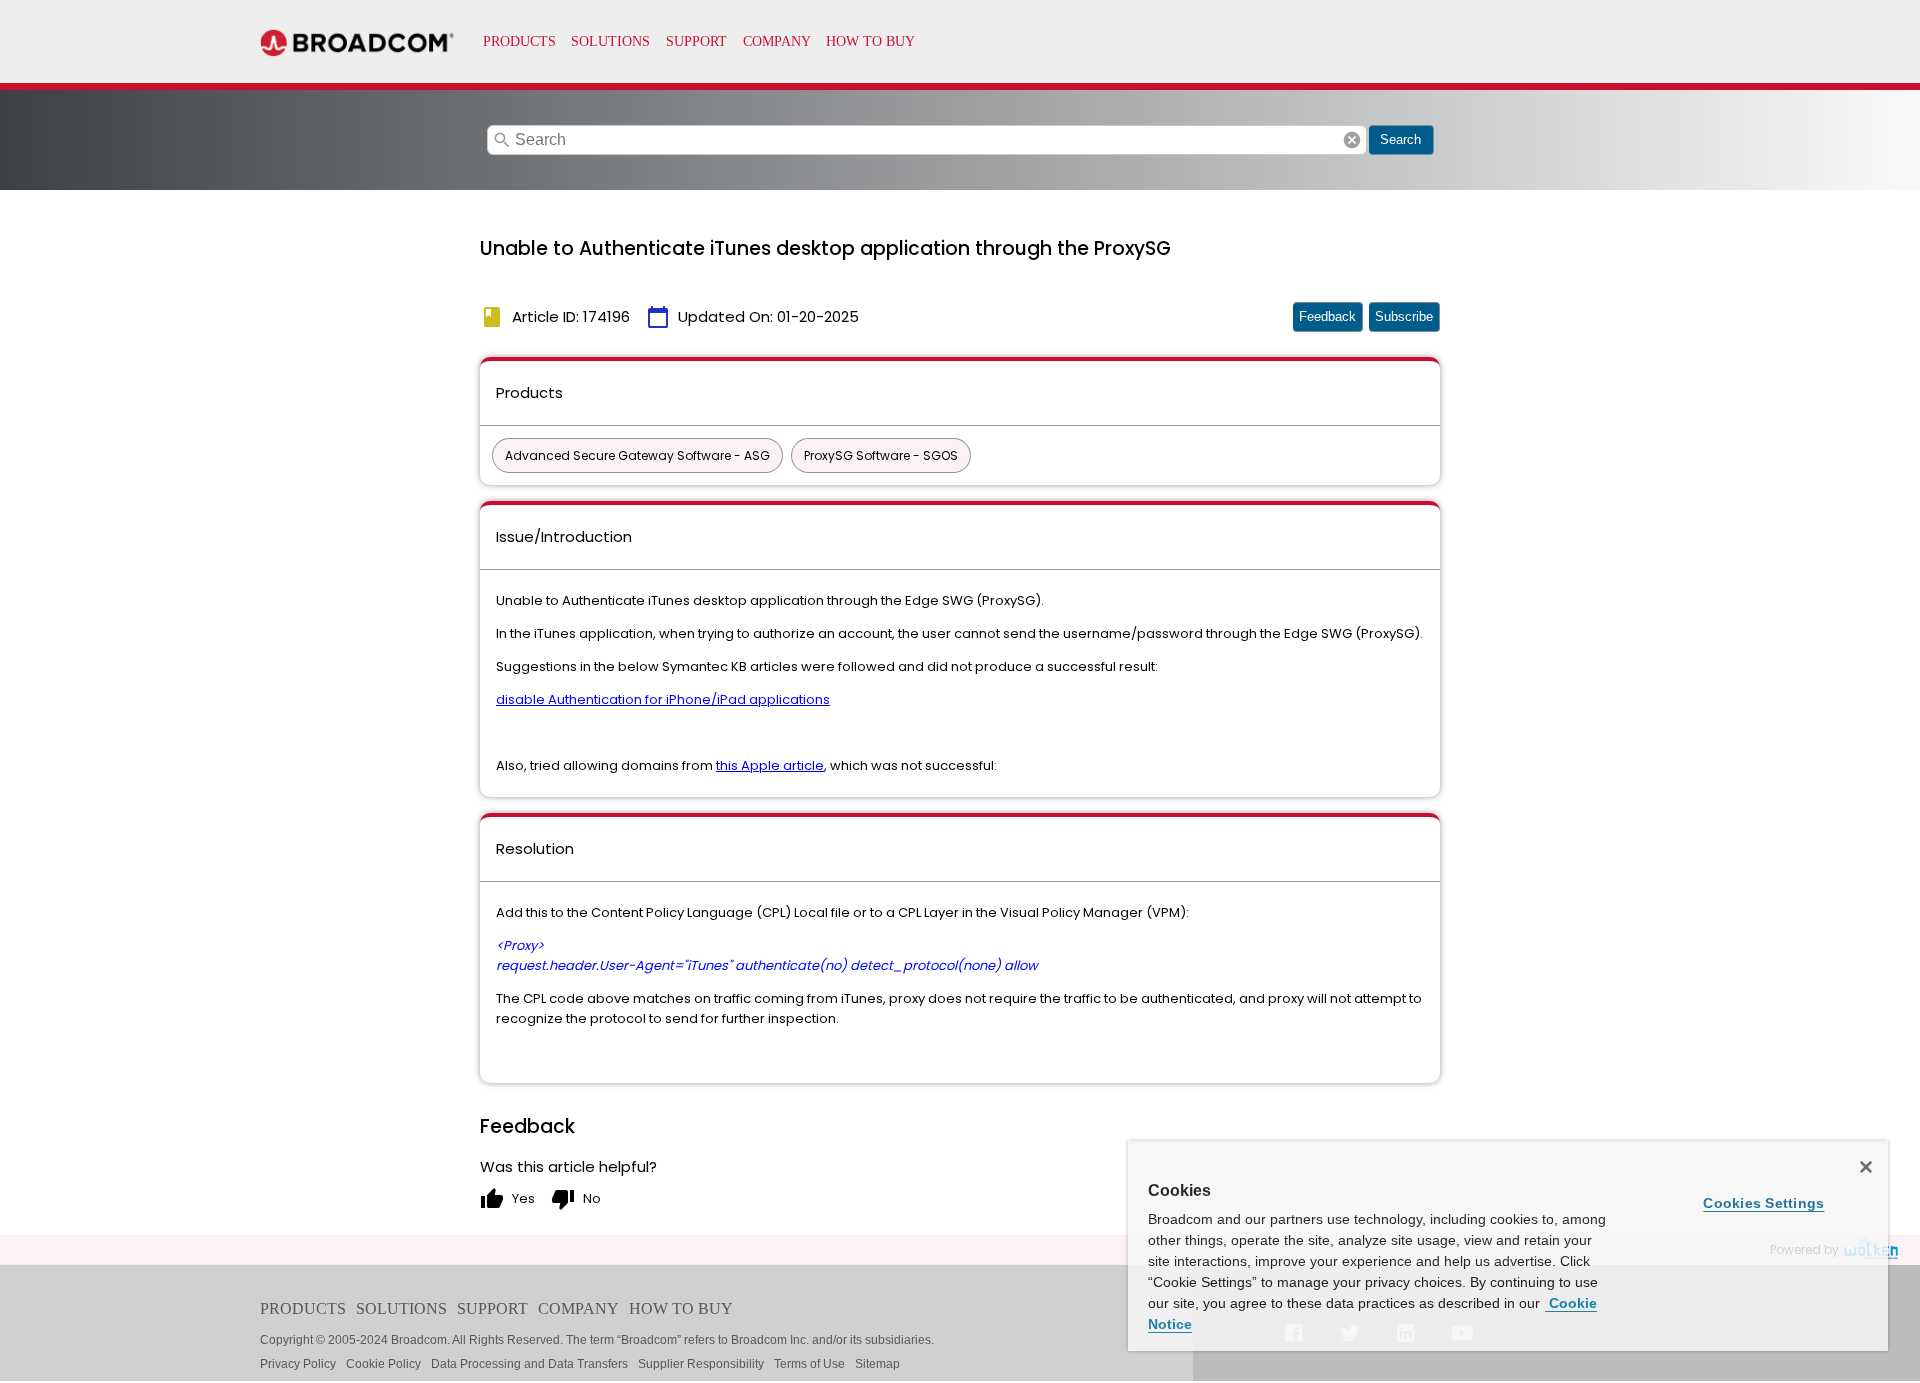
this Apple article (770, 765)
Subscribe (1404, 316)
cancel (1352, 140)
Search (1400, 139)
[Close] (1866, 1167)
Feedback (1327, 316)
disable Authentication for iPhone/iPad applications (663, 699)
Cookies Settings (1763, 1203)
